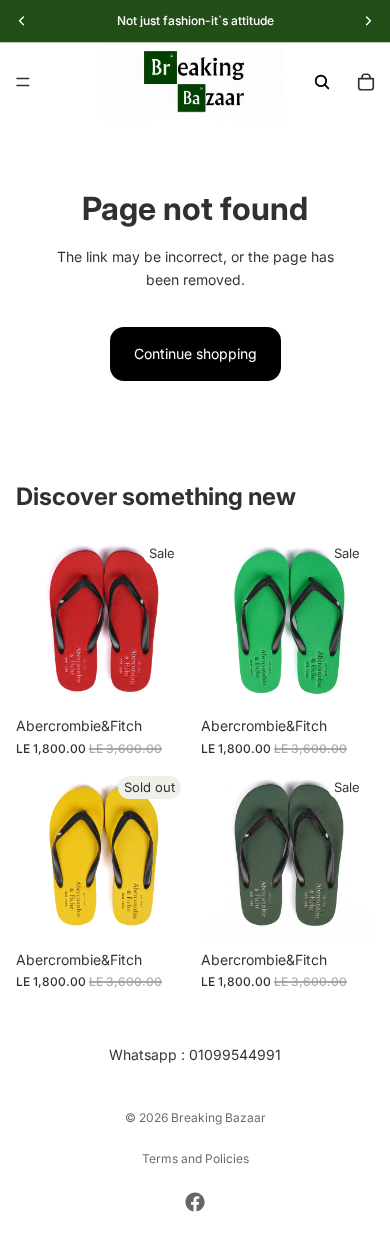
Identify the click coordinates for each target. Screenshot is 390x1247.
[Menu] (23, 82)
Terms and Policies (195, 1158)
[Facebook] (195, 1202)
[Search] (322, 82)
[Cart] (366, 82)
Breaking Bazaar (218, 1117)
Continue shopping (195, 353)
